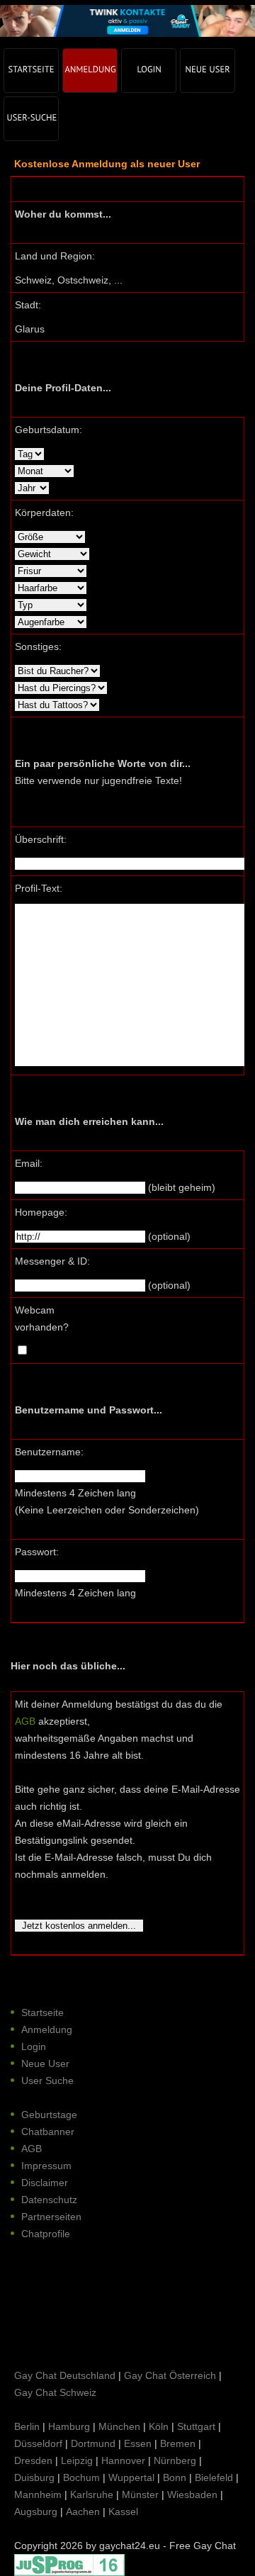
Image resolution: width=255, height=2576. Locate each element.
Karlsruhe (92, 2494)
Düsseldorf (38, 2443)
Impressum (46, 2166)
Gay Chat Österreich (170, 2375)
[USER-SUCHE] (31, 119)
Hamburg (69, 2426)
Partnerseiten (51, 2217)
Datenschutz (49, 2200)
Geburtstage (49, 2115)
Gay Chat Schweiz (55, 2392)
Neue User (45, 2063)
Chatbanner (48, 2132)
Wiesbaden (192, 2494)
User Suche (47, 2081)
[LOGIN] (149, 71)
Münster (140, 2494)
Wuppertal (131, 2477)
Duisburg (34, 2477)
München (119, 2426)
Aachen (83, 2511)
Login (34, 2046)
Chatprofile (46, 2234)
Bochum (81, 2477)
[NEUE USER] (208, 71)
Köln (159, 2426)
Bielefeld (214, 2477)
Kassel (123, 2511)
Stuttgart (196, 2426)
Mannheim (38, 2494)
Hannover (123, 2460)
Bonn (175, 2477)
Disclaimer (45, 2183)
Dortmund (93, 2443)
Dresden (33, 2460)
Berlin (27, 2426)
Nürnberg (175, 2460)
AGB (25, 1721)
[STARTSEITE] (31, 71)
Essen (138, 2443)
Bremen (178, 2443)
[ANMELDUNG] (90, 71)
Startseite (42, 2012)
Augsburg (36, 2511)
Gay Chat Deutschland (65, 2375)
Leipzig (77, 2460)
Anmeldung (47, 2029)
